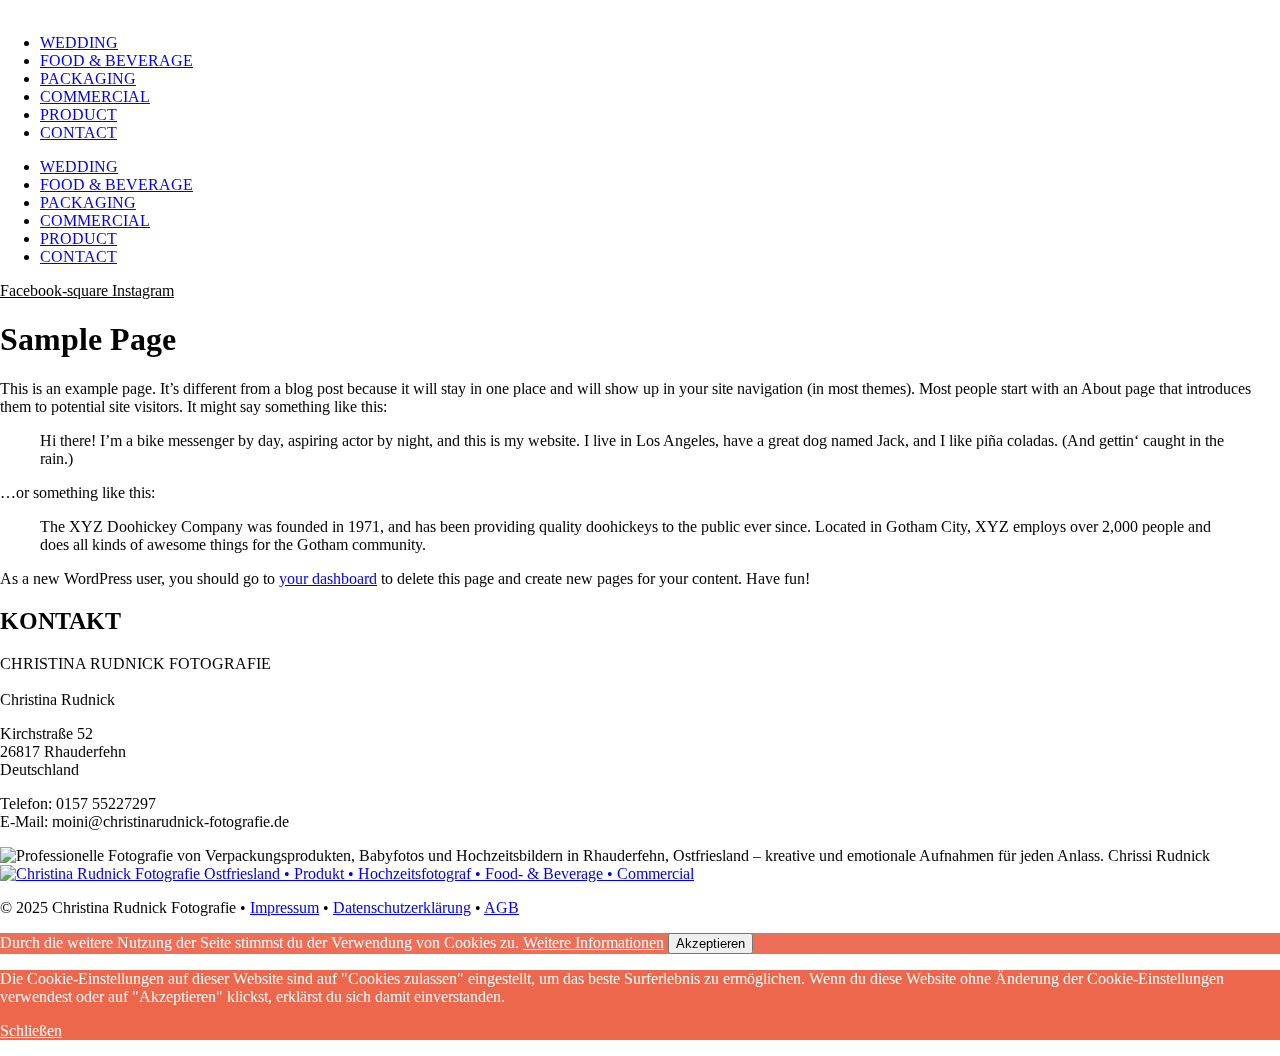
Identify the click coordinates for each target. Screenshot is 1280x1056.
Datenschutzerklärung (402, 907)
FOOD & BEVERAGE (116, 60)
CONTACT (78, 132)
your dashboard (328, 578)
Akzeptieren (710, 943)
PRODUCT (78, 114)
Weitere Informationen (593, 942)
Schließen (31, 1030)
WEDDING (79, 42)
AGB (501, 907)
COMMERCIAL (95, 96)
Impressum (284, 907)
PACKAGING (88, 78)
